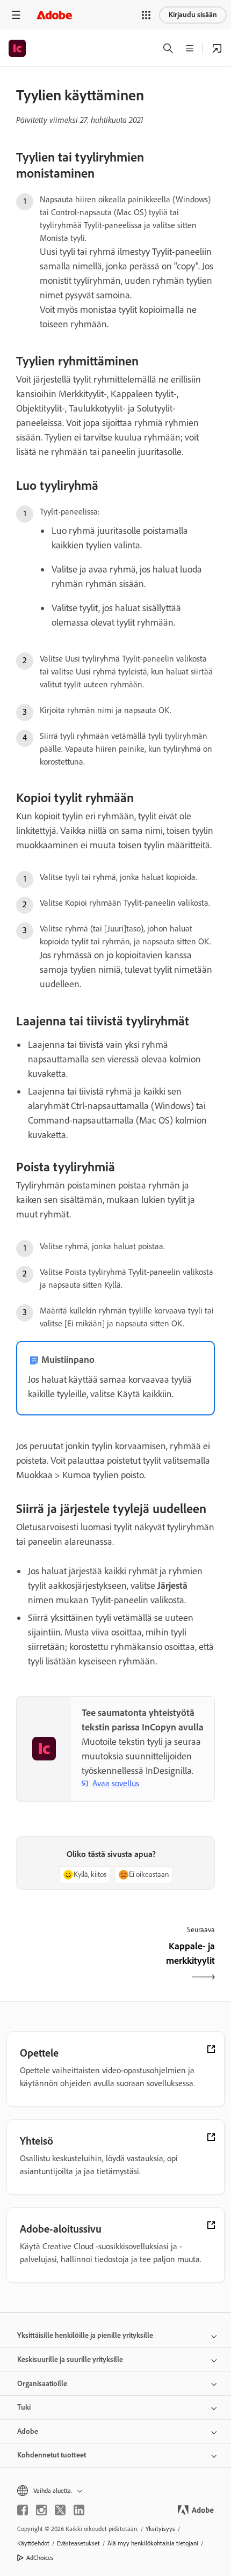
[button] (146, 15)
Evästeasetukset (78, 2543)
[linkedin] (79, 2510)
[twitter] (60, 2510)
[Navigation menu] (16, 15)
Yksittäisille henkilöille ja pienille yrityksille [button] (85, 2335)
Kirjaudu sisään (193, 15)
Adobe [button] (28, 2431)
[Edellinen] (64, 1963)
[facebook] (23, 2510)
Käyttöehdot (33, 2543)
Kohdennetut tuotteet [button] (52, 2455)
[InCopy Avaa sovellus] (217, 48)
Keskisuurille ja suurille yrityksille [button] (70, 2360)
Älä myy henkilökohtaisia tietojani (153, 2543)
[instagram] (41, 2510)
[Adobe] (54, 15)
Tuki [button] (24, 2407)
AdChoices (40, 2558)
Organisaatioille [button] (42, 2384)
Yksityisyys (160, 2529)
